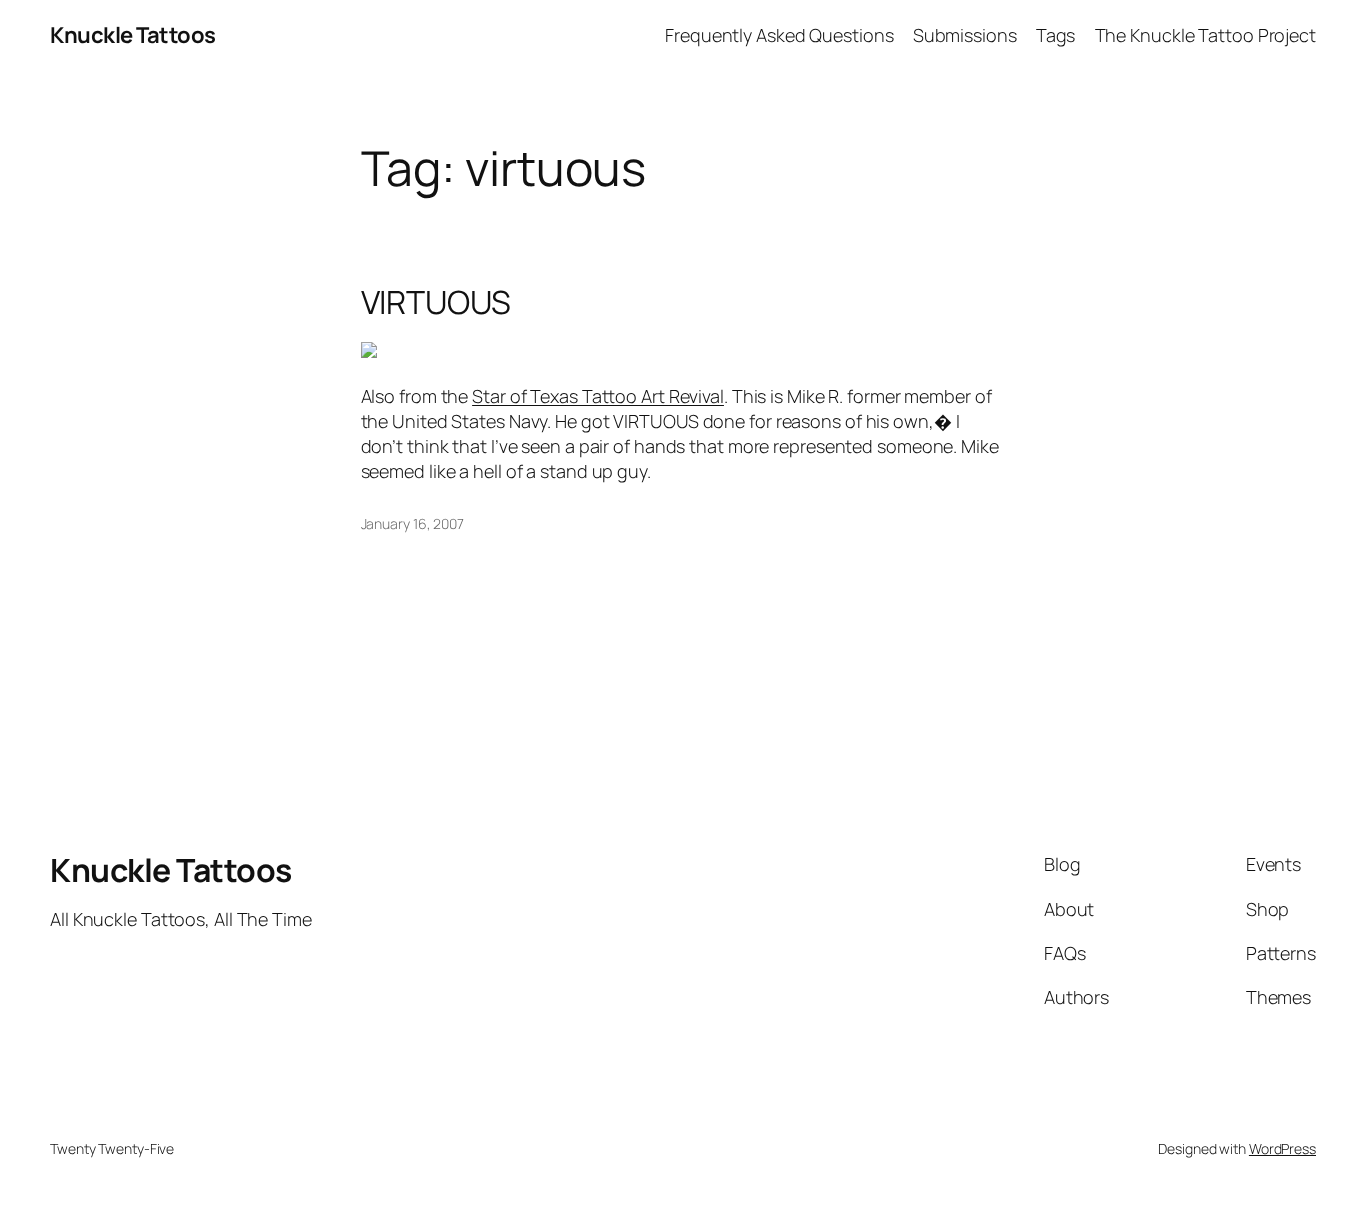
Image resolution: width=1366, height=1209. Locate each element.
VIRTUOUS (436, 302)
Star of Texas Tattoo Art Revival (598, 396)
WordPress (1282, 1148)
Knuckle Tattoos (133, 35)
